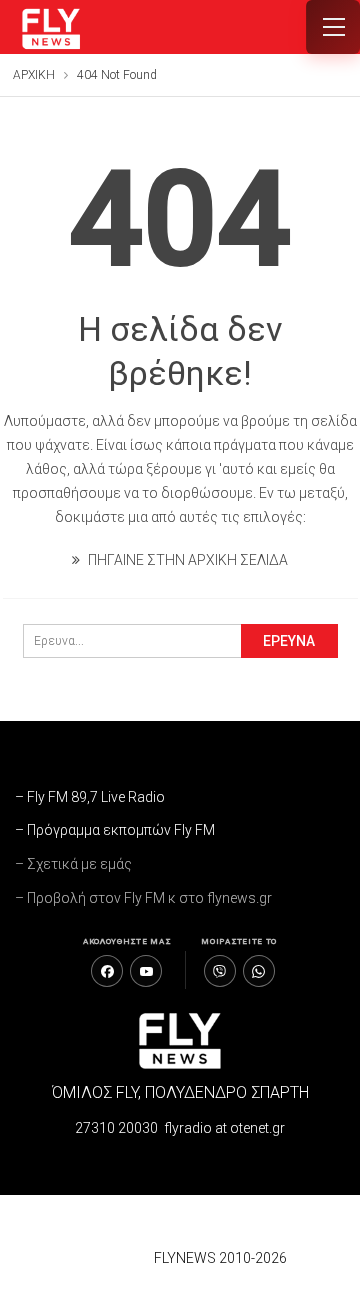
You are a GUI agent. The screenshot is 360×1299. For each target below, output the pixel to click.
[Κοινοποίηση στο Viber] (220, 971)
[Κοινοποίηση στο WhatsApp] (259, 971)
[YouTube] (146, 971)
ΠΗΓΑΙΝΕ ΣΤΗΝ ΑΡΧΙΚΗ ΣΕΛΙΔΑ (186, 560)
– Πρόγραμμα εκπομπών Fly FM (115, 830)
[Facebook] (107, 971)
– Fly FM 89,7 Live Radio (90, 797)
